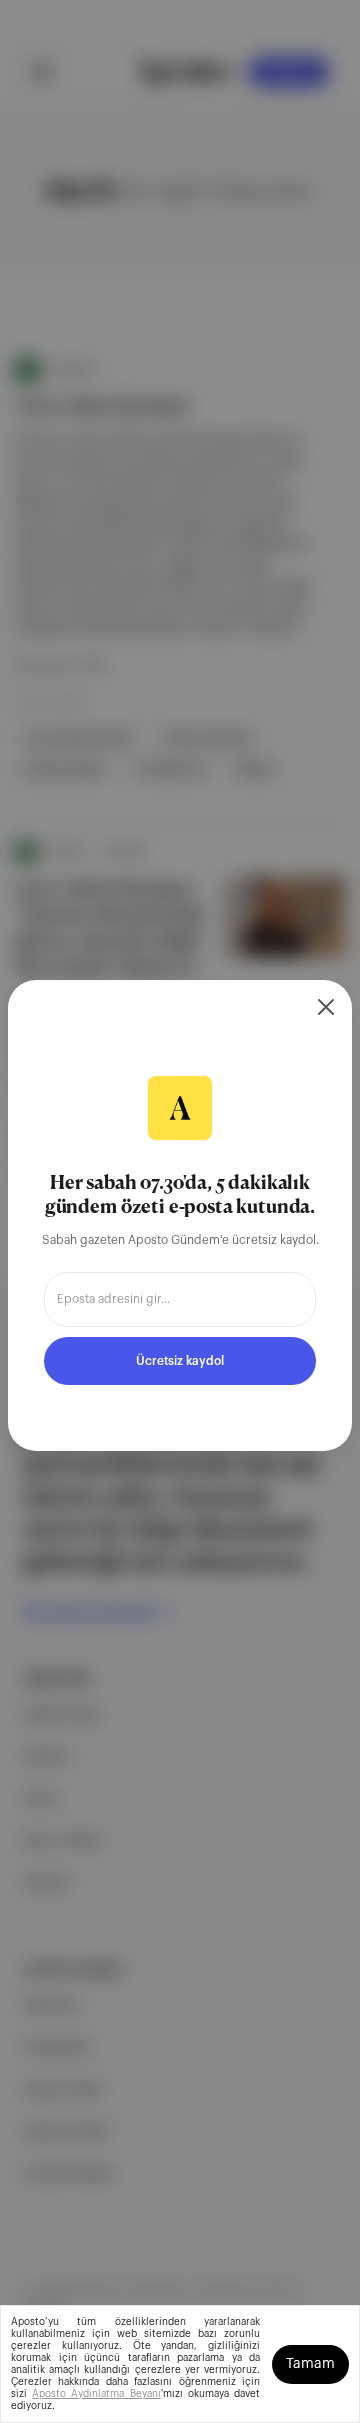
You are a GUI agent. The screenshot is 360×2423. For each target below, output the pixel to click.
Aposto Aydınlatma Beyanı (96, 2394)
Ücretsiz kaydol (180, 1361)
